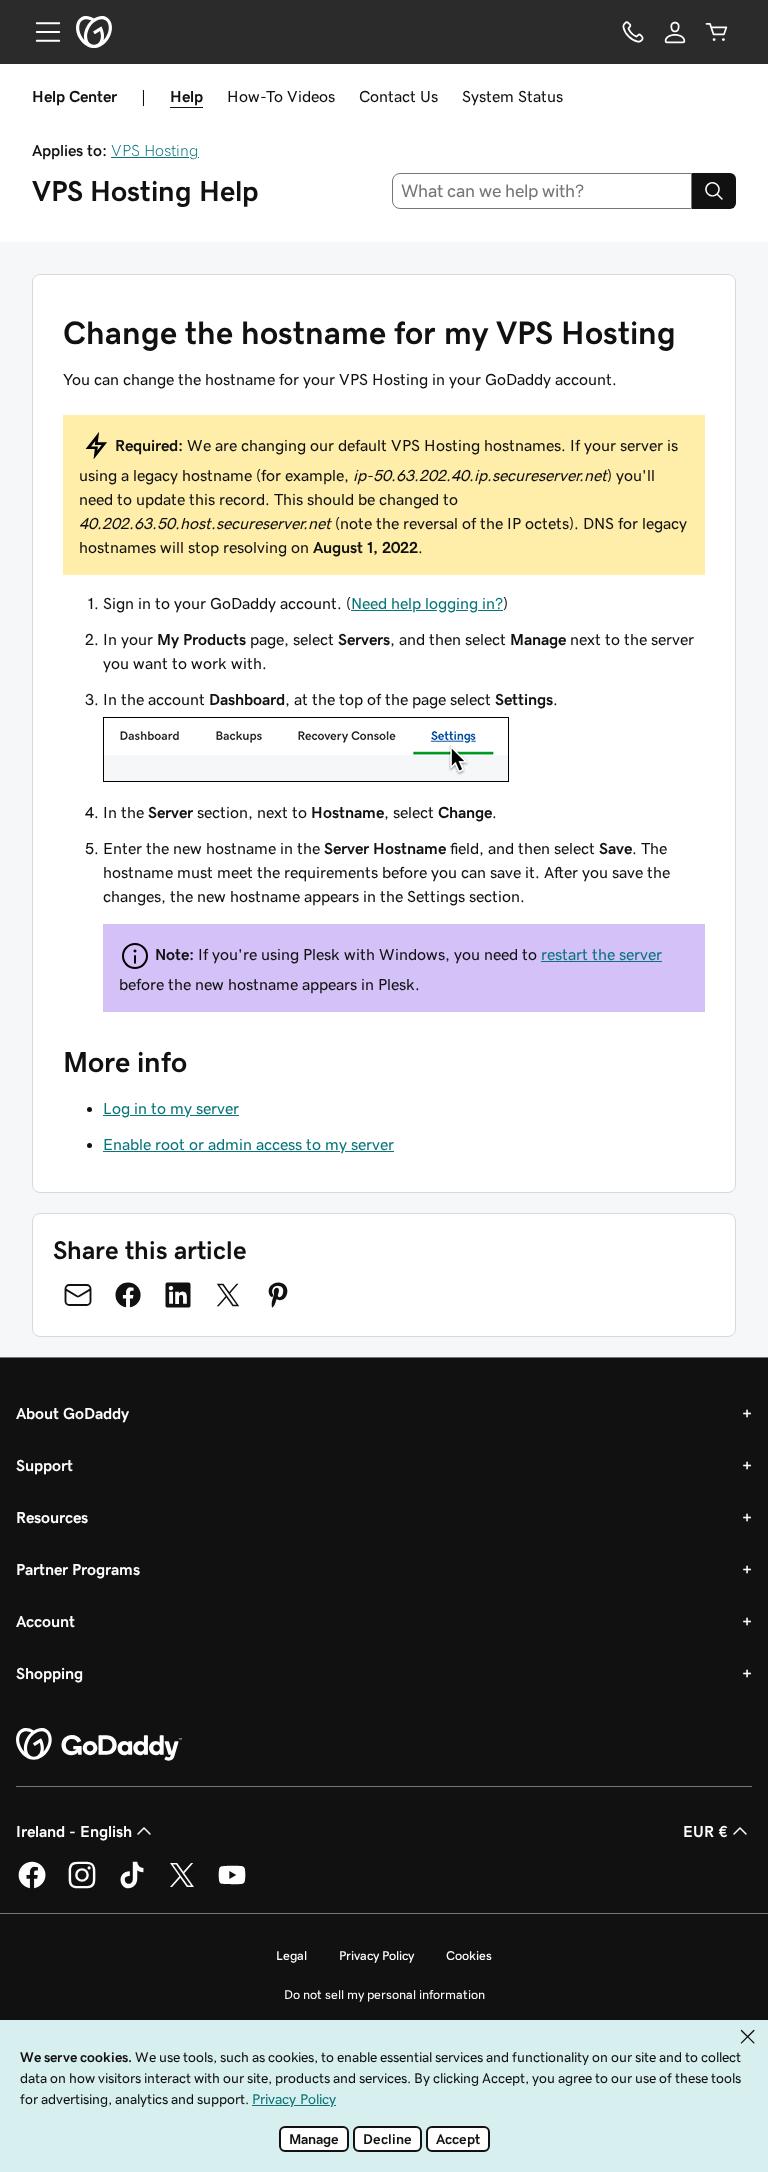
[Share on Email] (78, 1295)
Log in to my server (171, 1108)
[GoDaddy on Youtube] (232, 1885)
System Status (512, 96)
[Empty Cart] (717, 32)
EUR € (705, 1831)
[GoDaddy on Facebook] (32, 1885)
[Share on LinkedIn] (178, 1295)
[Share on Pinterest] (278, 1295)
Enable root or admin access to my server (248, 1144)
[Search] (714, 191)
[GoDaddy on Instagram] (82, 1885)
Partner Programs (78, 1569)
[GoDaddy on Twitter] (182, 1885)
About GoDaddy (72, 1413)
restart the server (601, 954)
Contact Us (398, 96)
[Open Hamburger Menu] (40, 32)
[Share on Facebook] (128, 1295)
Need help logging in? (427, 603)
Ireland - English (74, 1831)
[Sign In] (675, 32)
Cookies (469, 1955)
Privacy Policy (376, 1955)
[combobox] (542, 191)
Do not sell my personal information (384, 1994)
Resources (52, 1517)
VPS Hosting (155, 150)
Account (45, 1621)
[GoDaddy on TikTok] (132, 1885)
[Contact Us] (633, 32)
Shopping (49, 1673)
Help (186, 96)
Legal (291, 1955)
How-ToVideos (281, 96)
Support (44, 1465)
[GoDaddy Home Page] (99, 1745)
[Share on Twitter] (228, 1295)
